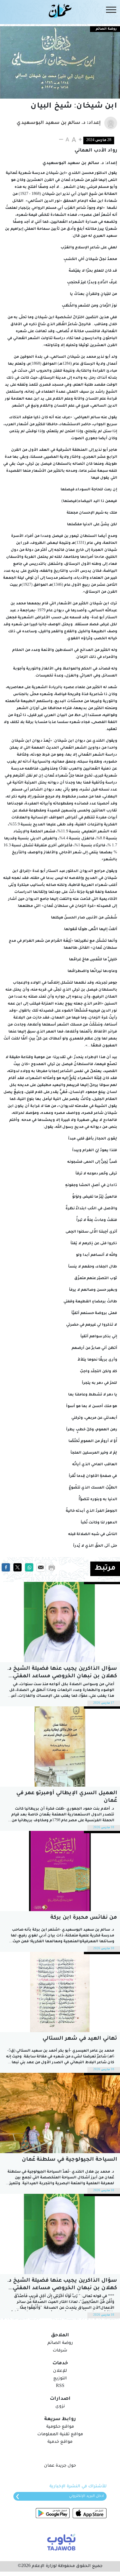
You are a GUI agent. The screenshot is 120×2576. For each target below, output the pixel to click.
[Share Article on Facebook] (6, 1568)
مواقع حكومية (60, 2427)
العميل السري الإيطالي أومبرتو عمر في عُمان (67, 1797)
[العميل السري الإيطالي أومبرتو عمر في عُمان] (60, 1747)
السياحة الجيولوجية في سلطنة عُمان (69, 2160)
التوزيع (60, 2379)
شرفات (60, 2351)
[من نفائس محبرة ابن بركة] (60, 1871)
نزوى (60, 2407)
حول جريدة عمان (60, 2466)
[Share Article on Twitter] (17, 1568)
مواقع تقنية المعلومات (60, 2435)
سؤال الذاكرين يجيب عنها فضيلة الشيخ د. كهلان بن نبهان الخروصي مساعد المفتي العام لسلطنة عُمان (62, 1673)
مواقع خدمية (60, 2442)
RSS (60, 2386)
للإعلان (60, 2371)
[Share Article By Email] (41, 1568)
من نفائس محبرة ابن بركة (84, 1918)
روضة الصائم (106, 29)
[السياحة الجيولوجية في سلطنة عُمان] (60, 2113)
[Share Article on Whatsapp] (29, 1568)
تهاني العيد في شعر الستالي (80, 2039)
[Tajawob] (60, 2542)
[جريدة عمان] (60, 10)
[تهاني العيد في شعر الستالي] (60, 1992)
